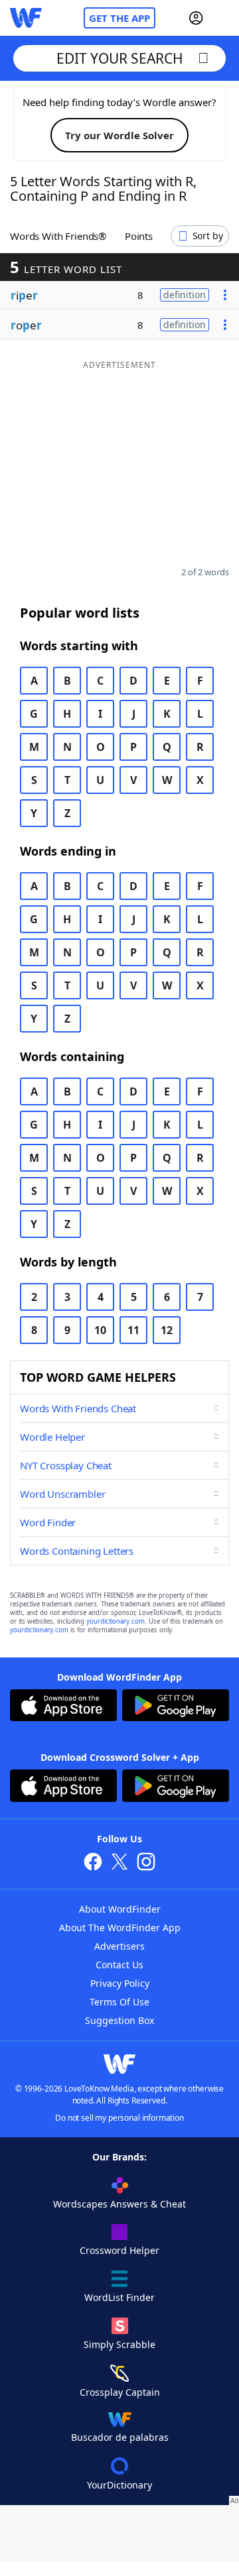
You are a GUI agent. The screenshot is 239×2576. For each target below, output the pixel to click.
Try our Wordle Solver (119, 135)
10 (100, 1330)
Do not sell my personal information (119, 2118)
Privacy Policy (120, 1983)
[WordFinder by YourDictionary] (26, 18)
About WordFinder (120, 1909)
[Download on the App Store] (63, 1707)
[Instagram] (146, 1863)
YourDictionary (119, 2485)
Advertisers (119, 1946)
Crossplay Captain (120, 2392)
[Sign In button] (196, 18)
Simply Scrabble (119, 2344)
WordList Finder (119, 2297)
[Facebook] (93, 1863)
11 (133, 1330)
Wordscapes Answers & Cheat (119, 2204)
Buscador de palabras (120, 2437)
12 (167, 1330)
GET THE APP (119, 18)
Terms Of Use (119, 2002)
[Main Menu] (224, 18)
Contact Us (119, 1965)
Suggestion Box (119, 2020)
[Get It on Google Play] (176, 1707)
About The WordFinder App (120, 1928)
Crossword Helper (119, 2250)
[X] (119, 1863)
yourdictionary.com (116, 1621)
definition (185, 295)
